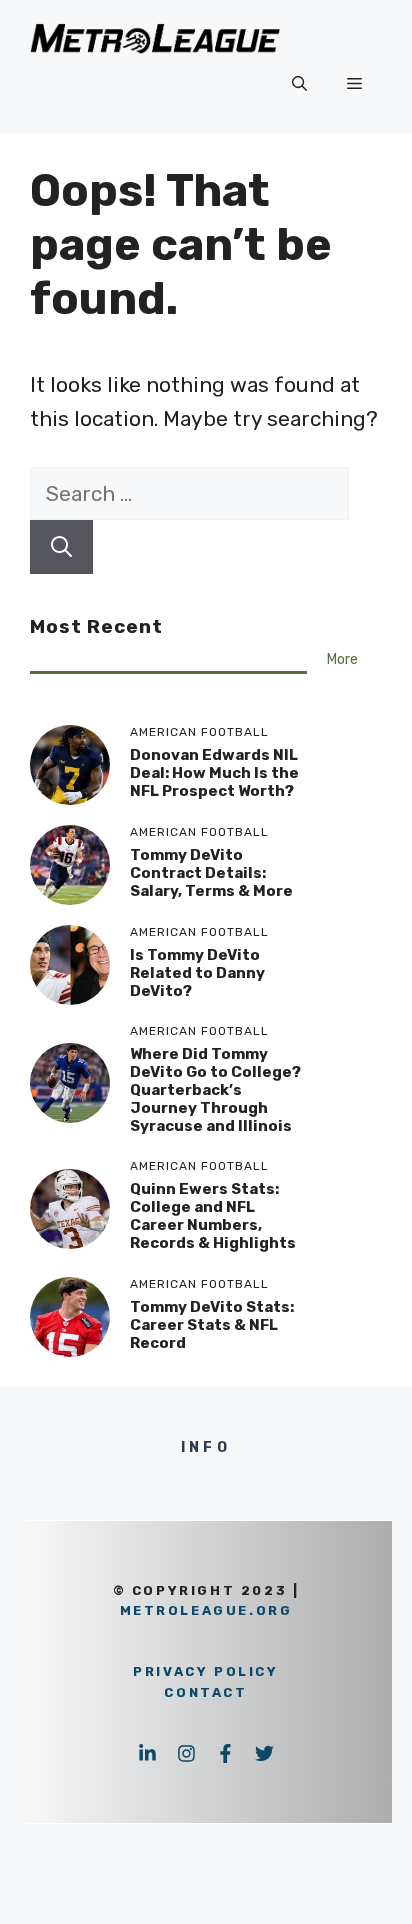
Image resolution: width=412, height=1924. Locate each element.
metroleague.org (206, 1610)
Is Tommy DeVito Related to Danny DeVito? (197, 973)
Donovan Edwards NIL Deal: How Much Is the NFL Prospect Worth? (214, 773)
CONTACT (205, 1692)
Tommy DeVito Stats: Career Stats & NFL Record (212, 1325)
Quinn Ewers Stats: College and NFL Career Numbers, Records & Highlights (213, 1216)
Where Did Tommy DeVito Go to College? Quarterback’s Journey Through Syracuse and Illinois (215, 1090)
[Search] (61, 547)
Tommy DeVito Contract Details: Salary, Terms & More (211, 873)
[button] (299, 84)
